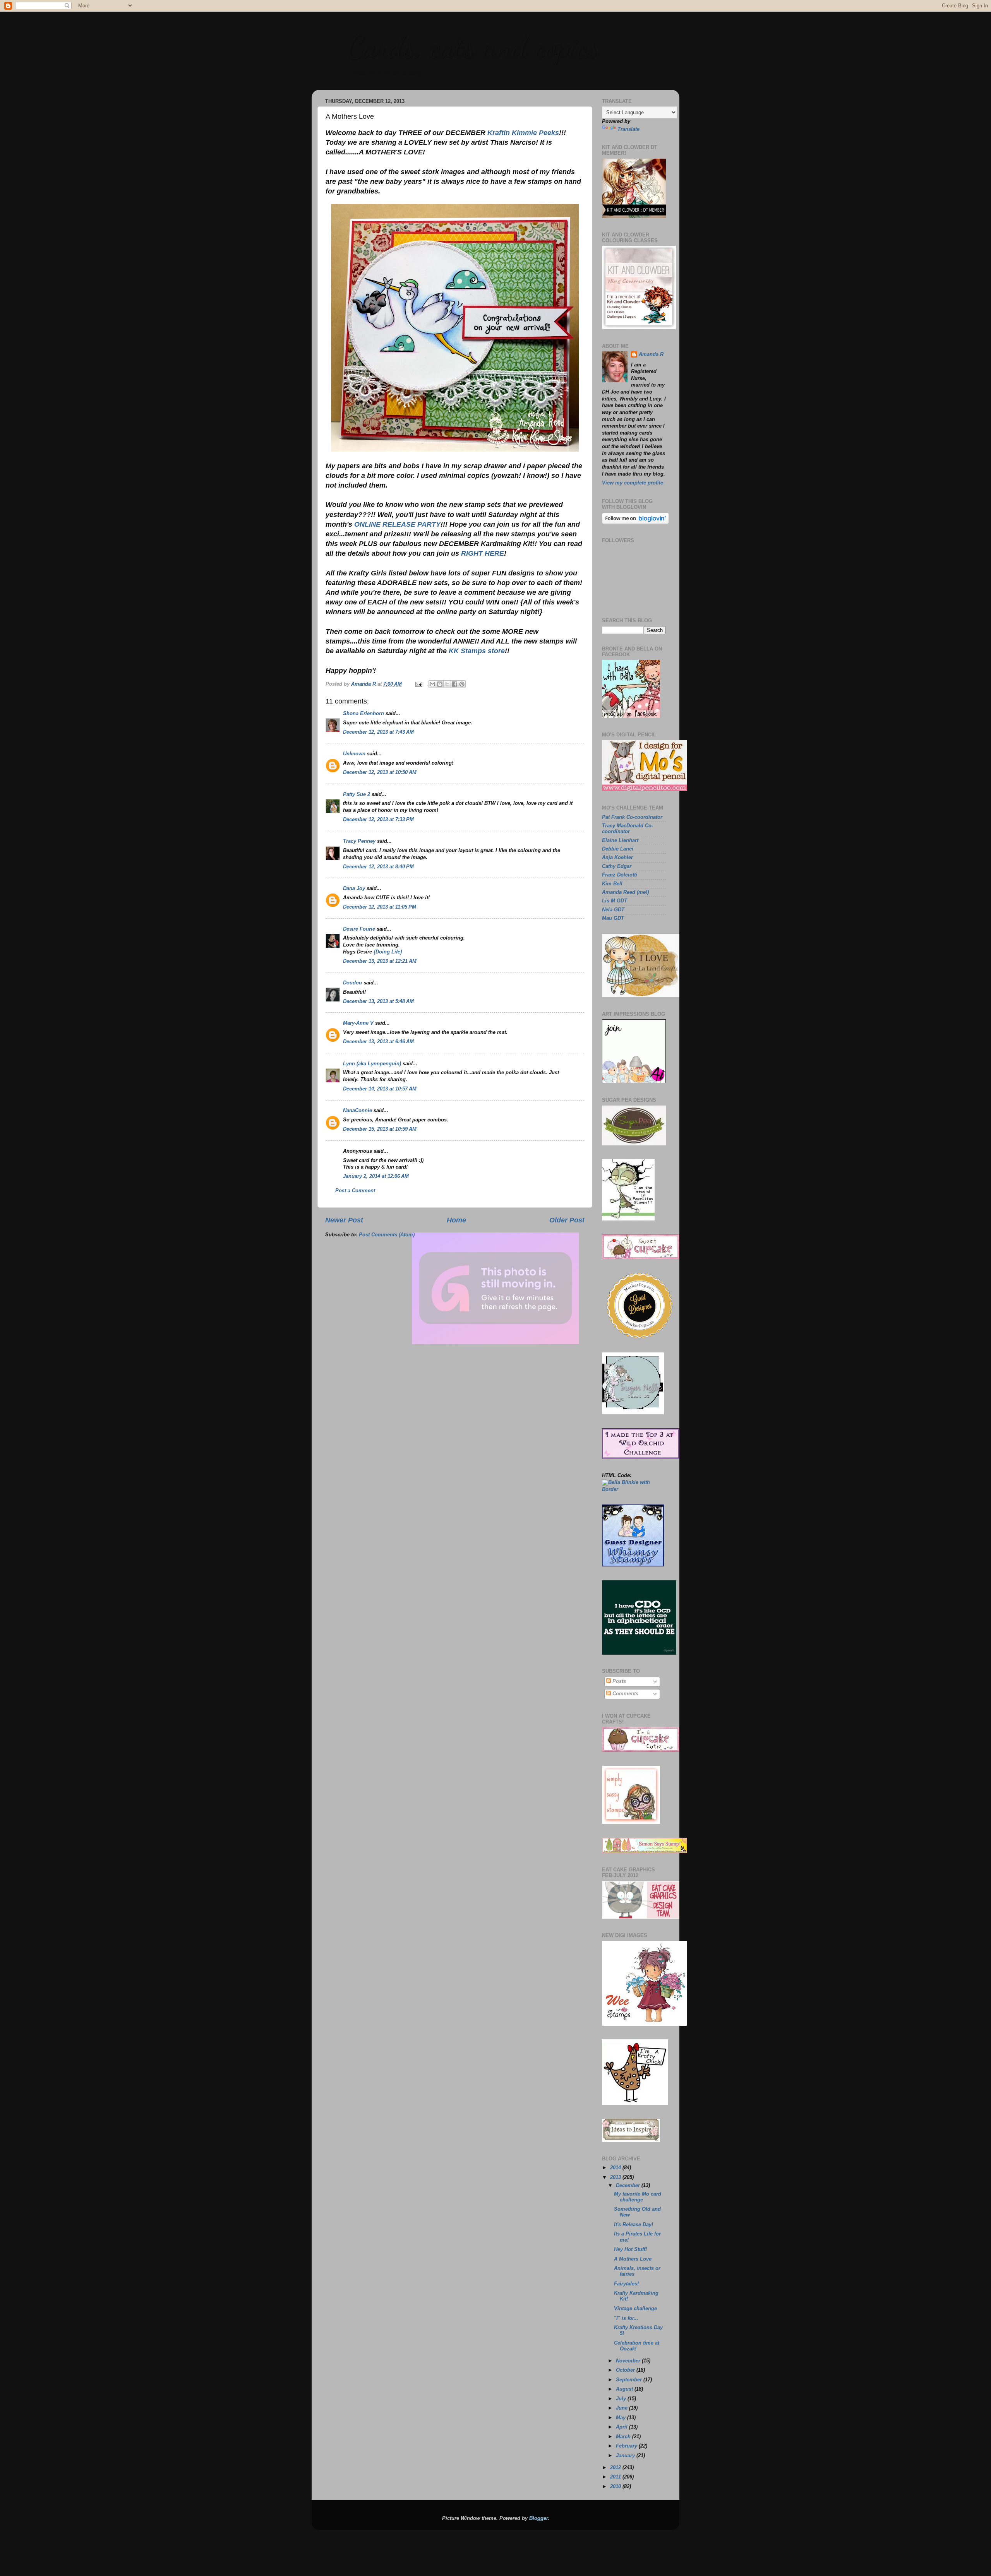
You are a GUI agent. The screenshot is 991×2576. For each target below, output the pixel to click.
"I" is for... (626, 2318)
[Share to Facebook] (454, 684)
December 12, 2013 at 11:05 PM (380, 907)
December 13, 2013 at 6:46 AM (378, 1042)
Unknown (354, 754)
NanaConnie (357, 1111)
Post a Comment (355, 1191)
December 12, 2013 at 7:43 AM (378, 732)
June (622, 2408)
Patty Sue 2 (357, 794)
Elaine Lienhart (620, 840)
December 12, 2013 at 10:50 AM (380, 772)
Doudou (352, 983)
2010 (616, 2487)
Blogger (538, 2518)
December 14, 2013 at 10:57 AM (380, 1089)
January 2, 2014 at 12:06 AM (376, 1176)
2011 (616, 2477)
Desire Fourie (359, 929)
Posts (618, 1681)
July (622, 2399)
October (626, 2370)
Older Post (567, 1220)
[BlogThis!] (440, 684)
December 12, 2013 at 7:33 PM (378, 820)
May (622, 2418)
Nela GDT (613, 910)
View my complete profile (633, 483)
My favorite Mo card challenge (638, 2197)
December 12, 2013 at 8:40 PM (378, 867)
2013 (616, 2177)
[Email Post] (418, 684)
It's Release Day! (634, 2225)
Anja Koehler (617, 858)
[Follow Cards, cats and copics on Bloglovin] (635, 522)
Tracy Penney (359, 841)
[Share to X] (447, 684)
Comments (625, 1694)
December (629, 2186)
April (622, 2427)
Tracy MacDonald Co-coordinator (628, 829)
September (630, 2380)
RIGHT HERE (483, 553)
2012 (616, 2468)
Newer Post (344, 1220)
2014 (616, 2168)
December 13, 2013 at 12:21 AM (380, 961)
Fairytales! (626, 2284)
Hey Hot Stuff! (630, 2249)
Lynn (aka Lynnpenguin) (372, 1064)
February (627, 2446)
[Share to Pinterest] (462, 684)
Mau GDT (613, 918)
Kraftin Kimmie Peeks (523, 133)
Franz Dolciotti (620, 875)
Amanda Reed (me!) (625, 892)
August (625, 2389)
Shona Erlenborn (363, 714)
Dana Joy (354, 888)
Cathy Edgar (617, 866)
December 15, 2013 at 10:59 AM (380, 1129)
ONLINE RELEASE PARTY (397, 524)
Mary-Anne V (358, 1023)
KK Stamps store (477, 651)
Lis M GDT (615, 901)
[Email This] (432, 684)
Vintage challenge (635, 2309)
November (629, 2361)
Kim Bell (612, 884)
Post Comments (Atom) (387, 1235)
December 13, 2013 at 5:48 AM (378, 1001)
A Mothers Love (633, 2259)
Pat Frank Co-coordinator (632, 817)
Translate (628, 129)
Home (456, 1220)
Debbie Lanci (618, 849)
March (624, 2437)
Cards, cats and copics (472, 46)
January (626, 2456)
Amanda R (651, 354)
